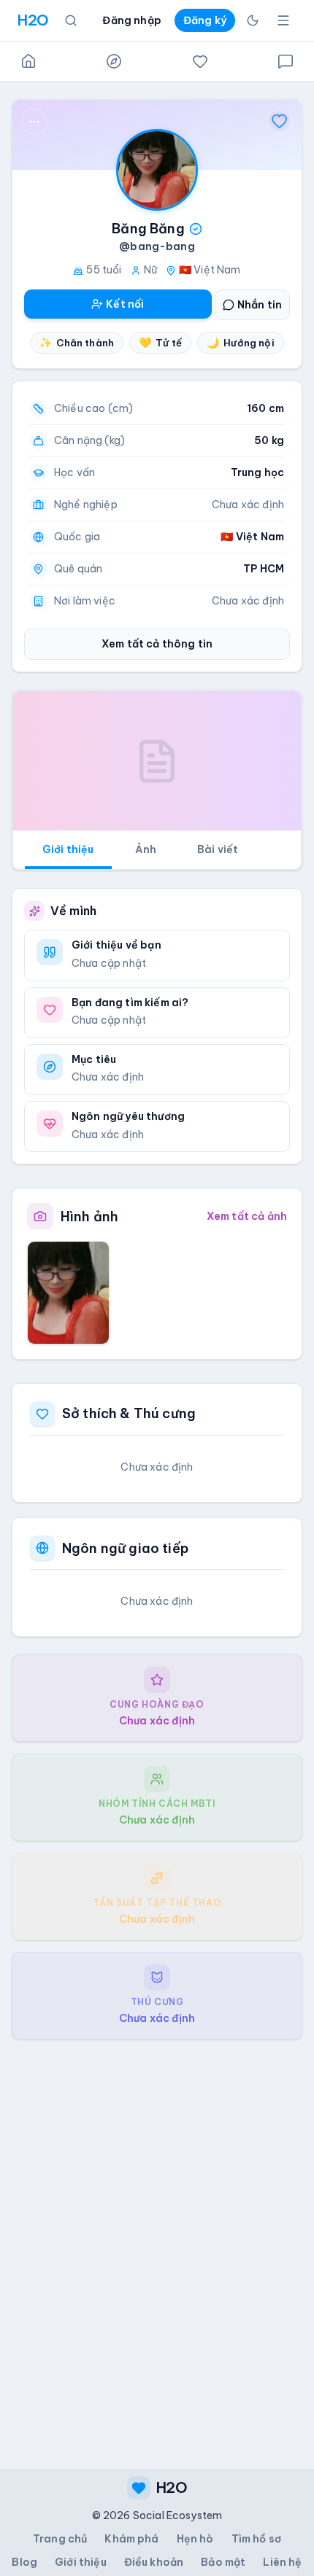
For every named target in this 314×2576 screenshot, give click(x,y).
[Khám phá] (114, 61)
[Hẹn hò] (200, 61)
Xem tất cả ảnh (247, 1216)
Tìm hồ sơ (256, 2539)
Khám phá (131, 2539)
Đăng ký (205, 20)
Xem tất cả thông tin (157, 644)
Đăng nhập (131, 20)
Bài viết (218, 849)
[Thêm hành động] (34, 122)
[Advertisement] (157, 2243)
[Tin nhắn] (286, 61)
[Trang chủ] (28, 61)
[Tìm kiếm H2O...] (71, 20)
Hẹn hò (195, 2539)
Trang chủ (60, 2539)
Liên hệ (282, 2562)
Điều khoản (154, 2562)
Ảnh (146, 849)
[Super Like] (280, 122)
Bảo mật (223, 2562)
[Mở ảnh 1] (68, 1293)
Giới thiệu (68, 849)
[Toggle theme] (253, 20)
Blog (24, 2562)
